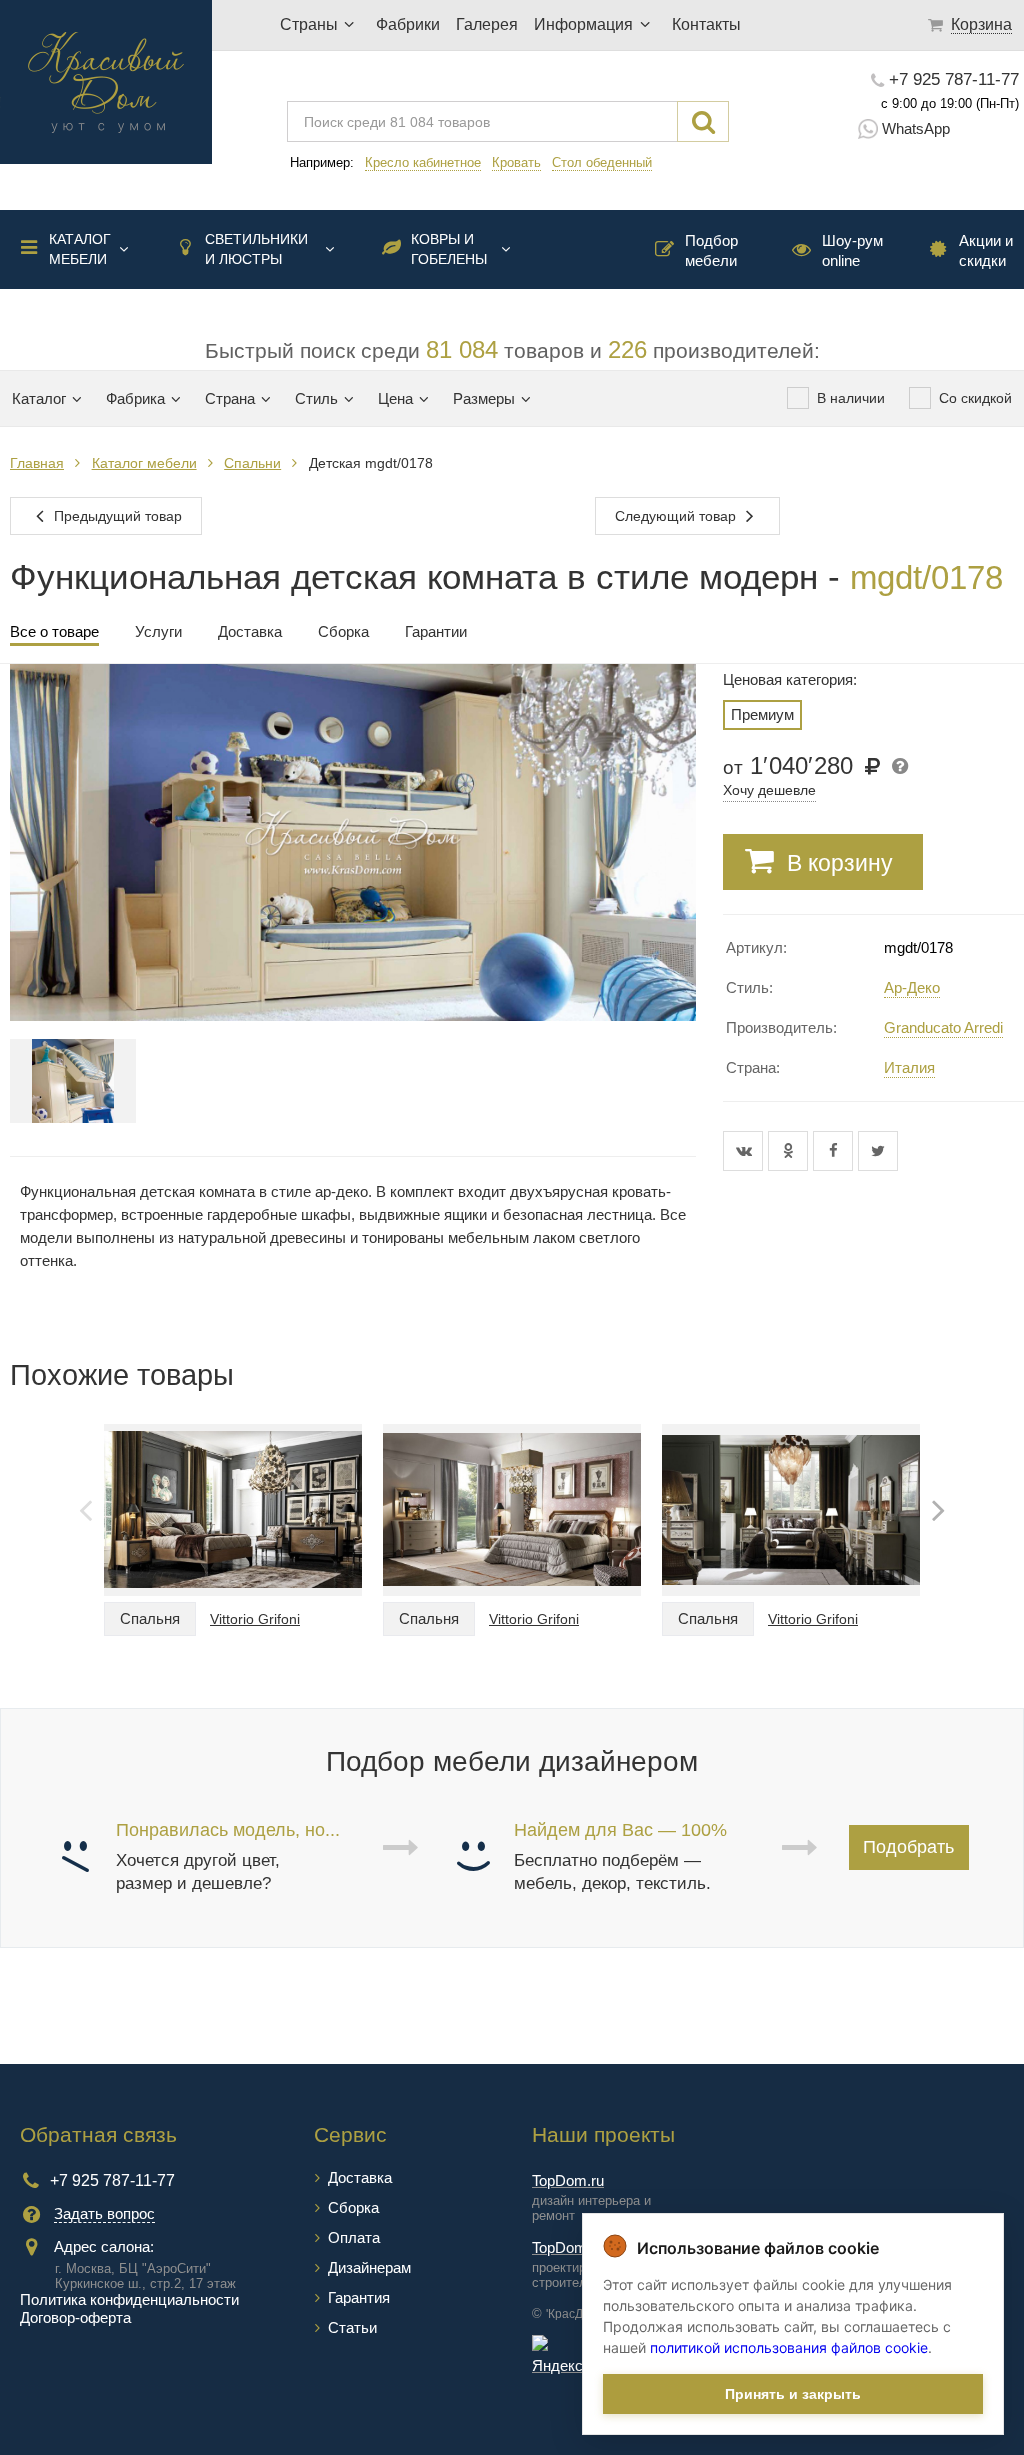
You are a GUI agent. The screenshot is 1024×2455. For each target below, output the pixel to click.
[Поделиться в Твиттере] (878, 1151)
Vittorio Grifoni (255, 1619)
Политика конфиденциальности (129, 2299)
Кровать (516, 162)
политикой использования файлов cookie (789, 2347)
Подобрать (908, 1847)
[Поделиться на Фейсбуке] (835, 1151)
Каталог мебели (80, 249)
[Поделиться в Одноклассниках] (790, 1151)
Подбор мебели (711, 250)
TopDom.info (573, 2247)
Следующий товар (677, 516)
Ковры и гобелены (449, 249)
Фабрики (408, 24)
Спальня (150, 1618)
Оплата (354, 2237)
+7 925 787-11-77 (954, 80)
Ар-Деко (912, 987)
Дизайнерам (369, 2267)
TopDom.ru (568, 2180)
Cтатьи (352, 2327)
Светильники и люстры (256, 249)
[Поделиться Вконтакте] (745, 1151)
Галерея (487, 24)
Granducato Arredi (943, 1027)
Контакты (706, 24)
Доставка (360, 2177)
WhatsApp (916, 128)
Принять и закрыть (793, 2394)
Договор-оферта (75, 2317)
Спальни (252, 463)
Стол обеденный (602, 162)
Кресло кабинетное (423, 162)
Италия (909, 1067)
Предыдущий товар (116, 516)
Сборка (353, 2207)
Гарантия (359, 2297)
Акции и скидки (986, 250)
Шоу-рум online (852, 250)
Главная (37, 463)
